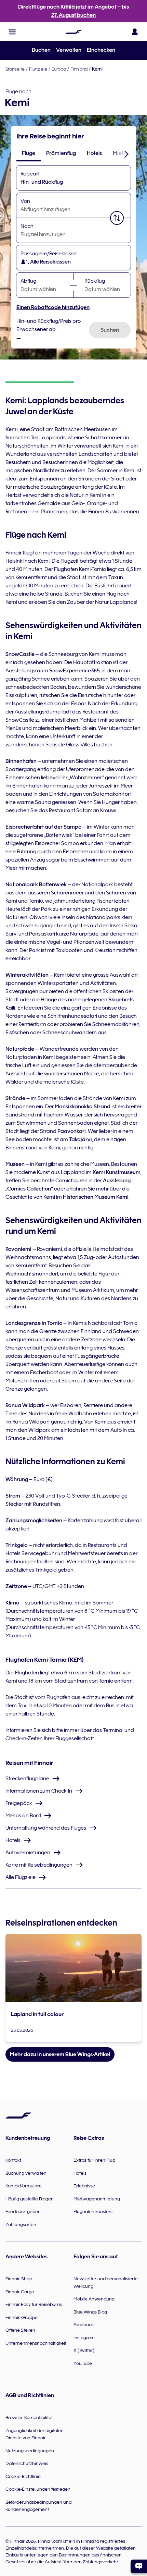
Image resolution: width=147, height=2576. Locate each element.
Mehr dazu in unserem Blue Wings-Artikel (60, 2054)
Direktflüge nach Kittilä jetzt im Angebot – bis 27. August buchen (73, 11)
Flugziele (38, 69)
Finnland (79, 69)
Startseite (15, 69)
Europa (59, 69)
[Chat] (139, 2566)
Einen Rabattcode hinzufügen (53, 307)
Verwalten (69, 50)
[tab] (29, 153)
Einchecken (101, 50)
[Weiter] (126, 154)
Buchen (41, 50)
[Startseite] (73, 32)
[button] (12, 32)
